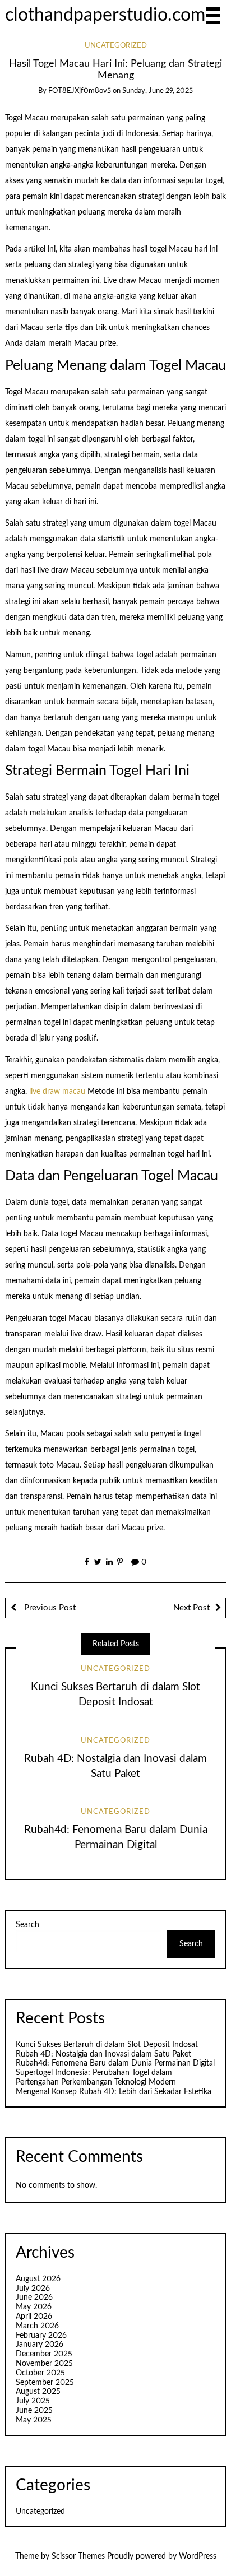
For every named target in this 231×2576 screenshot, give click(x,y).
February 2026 (41, 2336)
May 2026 (34, 2307)
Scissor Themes (78, 2556)
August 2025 (38, 2392)
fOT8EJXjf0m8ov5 (80, 91)
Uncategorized (116, 46)
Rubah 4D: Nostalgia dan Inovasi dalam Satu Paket (103, 2054)
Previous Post (49, 1608)
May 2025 (34, 2420)
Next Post (191, 1608)
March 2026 (37, 2326)
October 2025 (40, 2373)
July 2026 (33, 2289)
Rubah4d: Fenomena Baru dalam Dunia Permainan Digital (115, 2063)
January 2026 (40, 2345)
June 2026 (34, 2297)
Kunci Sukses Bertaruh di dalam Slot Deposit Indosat (107, 2045)
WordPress (198, 2556)
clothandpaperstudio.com (105, 15)
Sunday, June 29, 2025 (158, 91)
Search (27, 1925)
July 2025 (33, 2401)
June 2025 (34, 2411)
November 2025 (44, 2364)
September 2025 (45, 2383)
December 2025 (44, 2354)
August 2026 (38, 2279)
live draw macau (57, 1092)
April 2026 (34, 2317)
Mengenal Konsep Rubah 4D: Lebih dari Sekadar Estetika (114, 2092)
